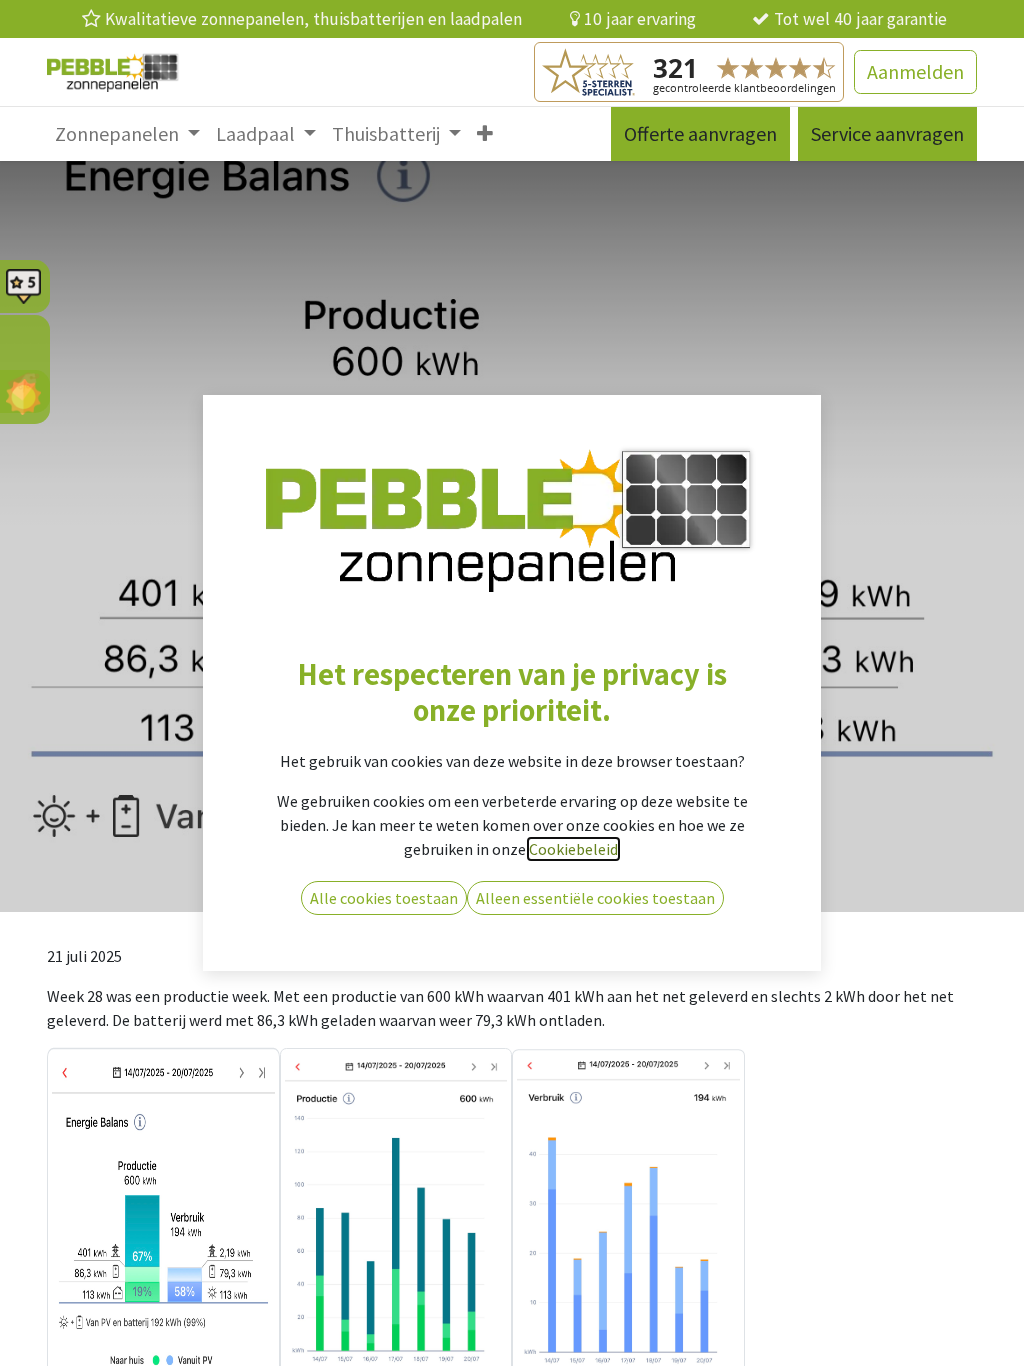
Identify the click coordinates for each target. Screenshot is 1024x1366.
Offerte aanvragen (700, 133)
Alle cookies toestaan (384, 898)
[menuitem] (127, 134)
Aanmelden (915, 71)
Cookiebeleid (573, 849)
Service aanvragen (887, 133)
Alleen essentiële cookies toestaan (595, 898)
